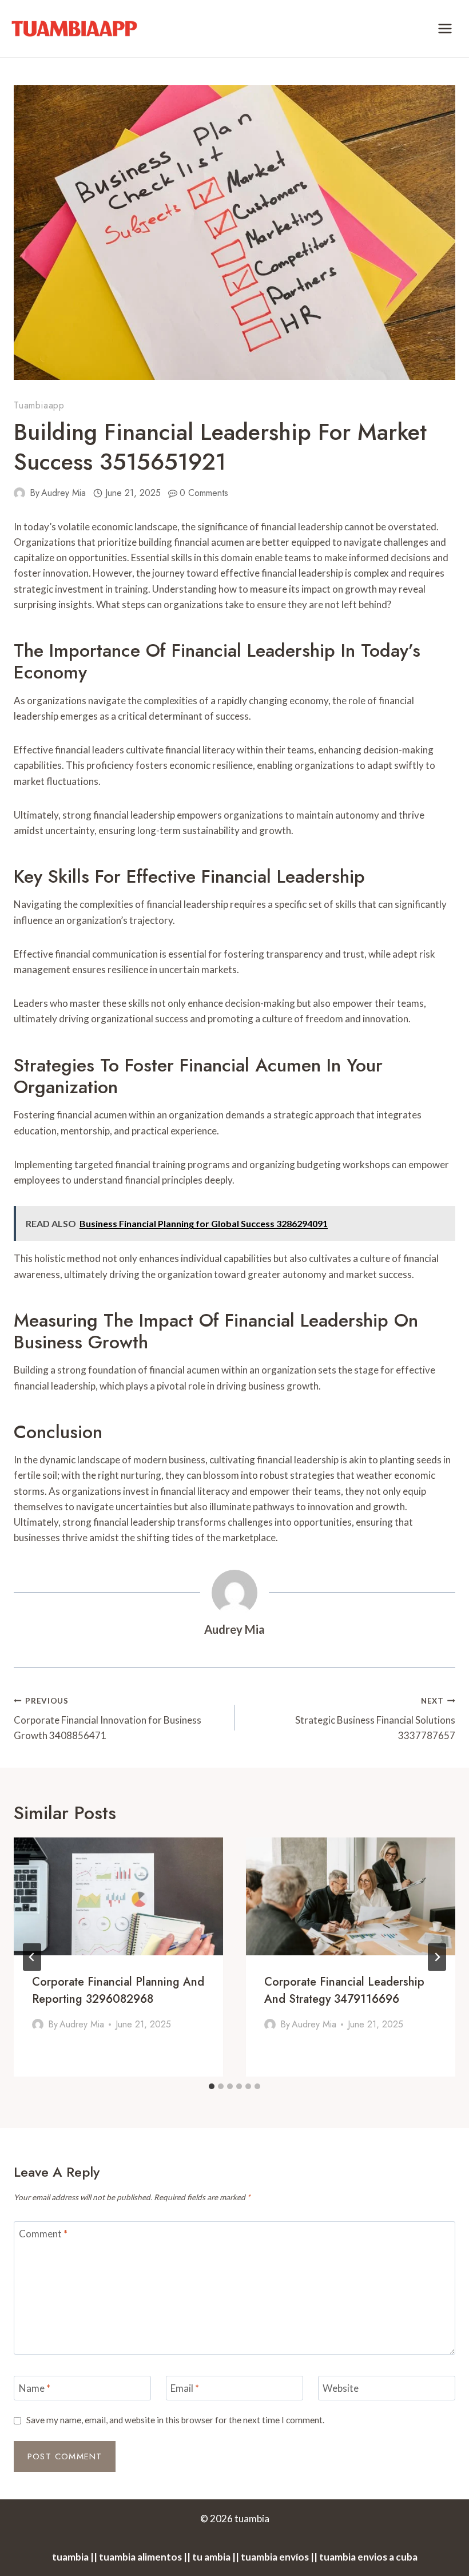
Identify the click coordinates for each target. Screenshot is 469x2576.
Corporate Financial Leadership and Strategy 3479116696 (344, 1990)
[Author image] (19, 493)
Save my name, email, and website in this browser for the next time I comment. (175, 2420)
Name (35, 2388)
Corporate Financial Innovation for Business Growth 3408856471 (108, 1719)
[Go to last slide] (32, 1957)
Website (341, 2388)
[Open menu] (445, 28)
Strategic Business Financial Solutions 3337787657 (375, 1719)
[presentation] (118, 1896)
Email (185, 2388)
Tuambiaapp (39, 405)
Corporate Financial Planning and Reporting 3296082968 (118, 1990)
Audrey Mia (63, 493)
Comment (43, 2234)
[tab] (212, 2086)
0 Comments (204, 493)
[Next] (437, 1957)
